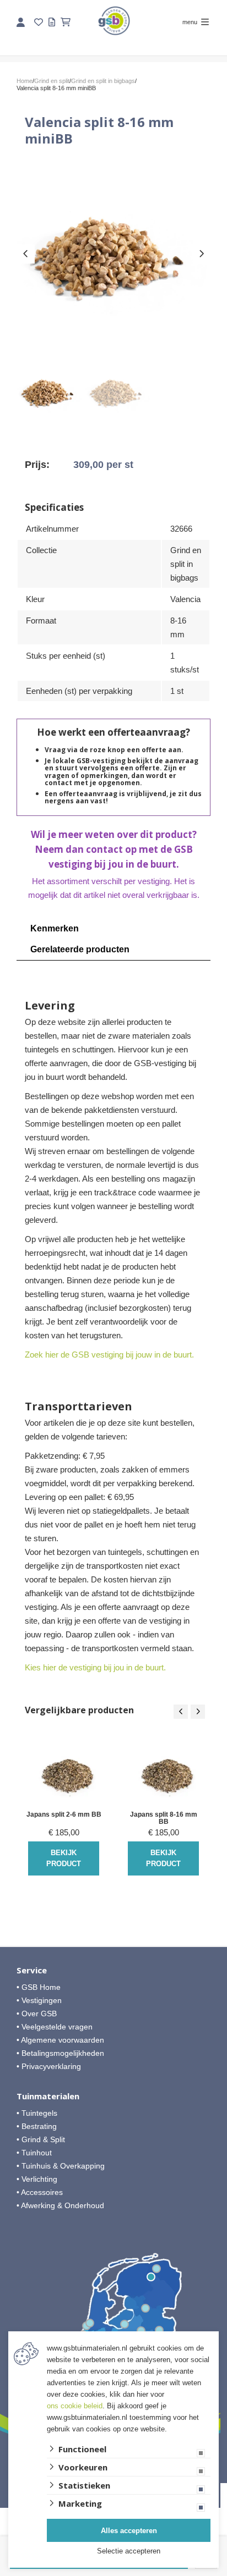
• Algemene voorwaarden (60, 2040)
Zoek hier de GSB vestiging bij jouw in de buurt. (109, 1355)
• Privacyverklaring (49, 2066)
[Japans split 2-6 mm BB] (64, 1772)
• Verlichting (37, 2179)
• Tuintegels (37, 2113)
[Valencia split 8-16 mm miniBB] (113, 252)
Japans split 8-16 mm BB (164, 1818)
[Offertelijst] (52, 22)
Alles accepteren (129, 2531)
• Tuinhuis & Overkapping (61, 2166)
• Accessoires (40, 2192)
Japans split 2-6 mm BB (64, 1815)
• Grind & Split (41, 2139)
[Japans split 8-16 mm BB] (163, 1772)
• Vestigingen (39, 2000)
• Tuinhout (34, 2153)
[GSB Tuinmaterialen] (114, 21)
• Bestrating (37, 2126)
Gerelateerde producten (80, 949)
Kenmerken (55, 928)
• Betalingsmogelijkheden (60, 2053)
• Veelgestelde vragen (55, 2027)
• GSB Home (39, 1987)
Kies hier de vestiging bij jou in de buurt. (95, 1667)
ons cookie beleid (75, 2406)
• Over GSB (37, 2014)
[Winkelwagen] (66, 22)
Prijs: (37, 465)
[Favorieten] (39, 22)
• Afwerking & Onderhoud (60, 2205)
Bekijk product (64, 1858)
